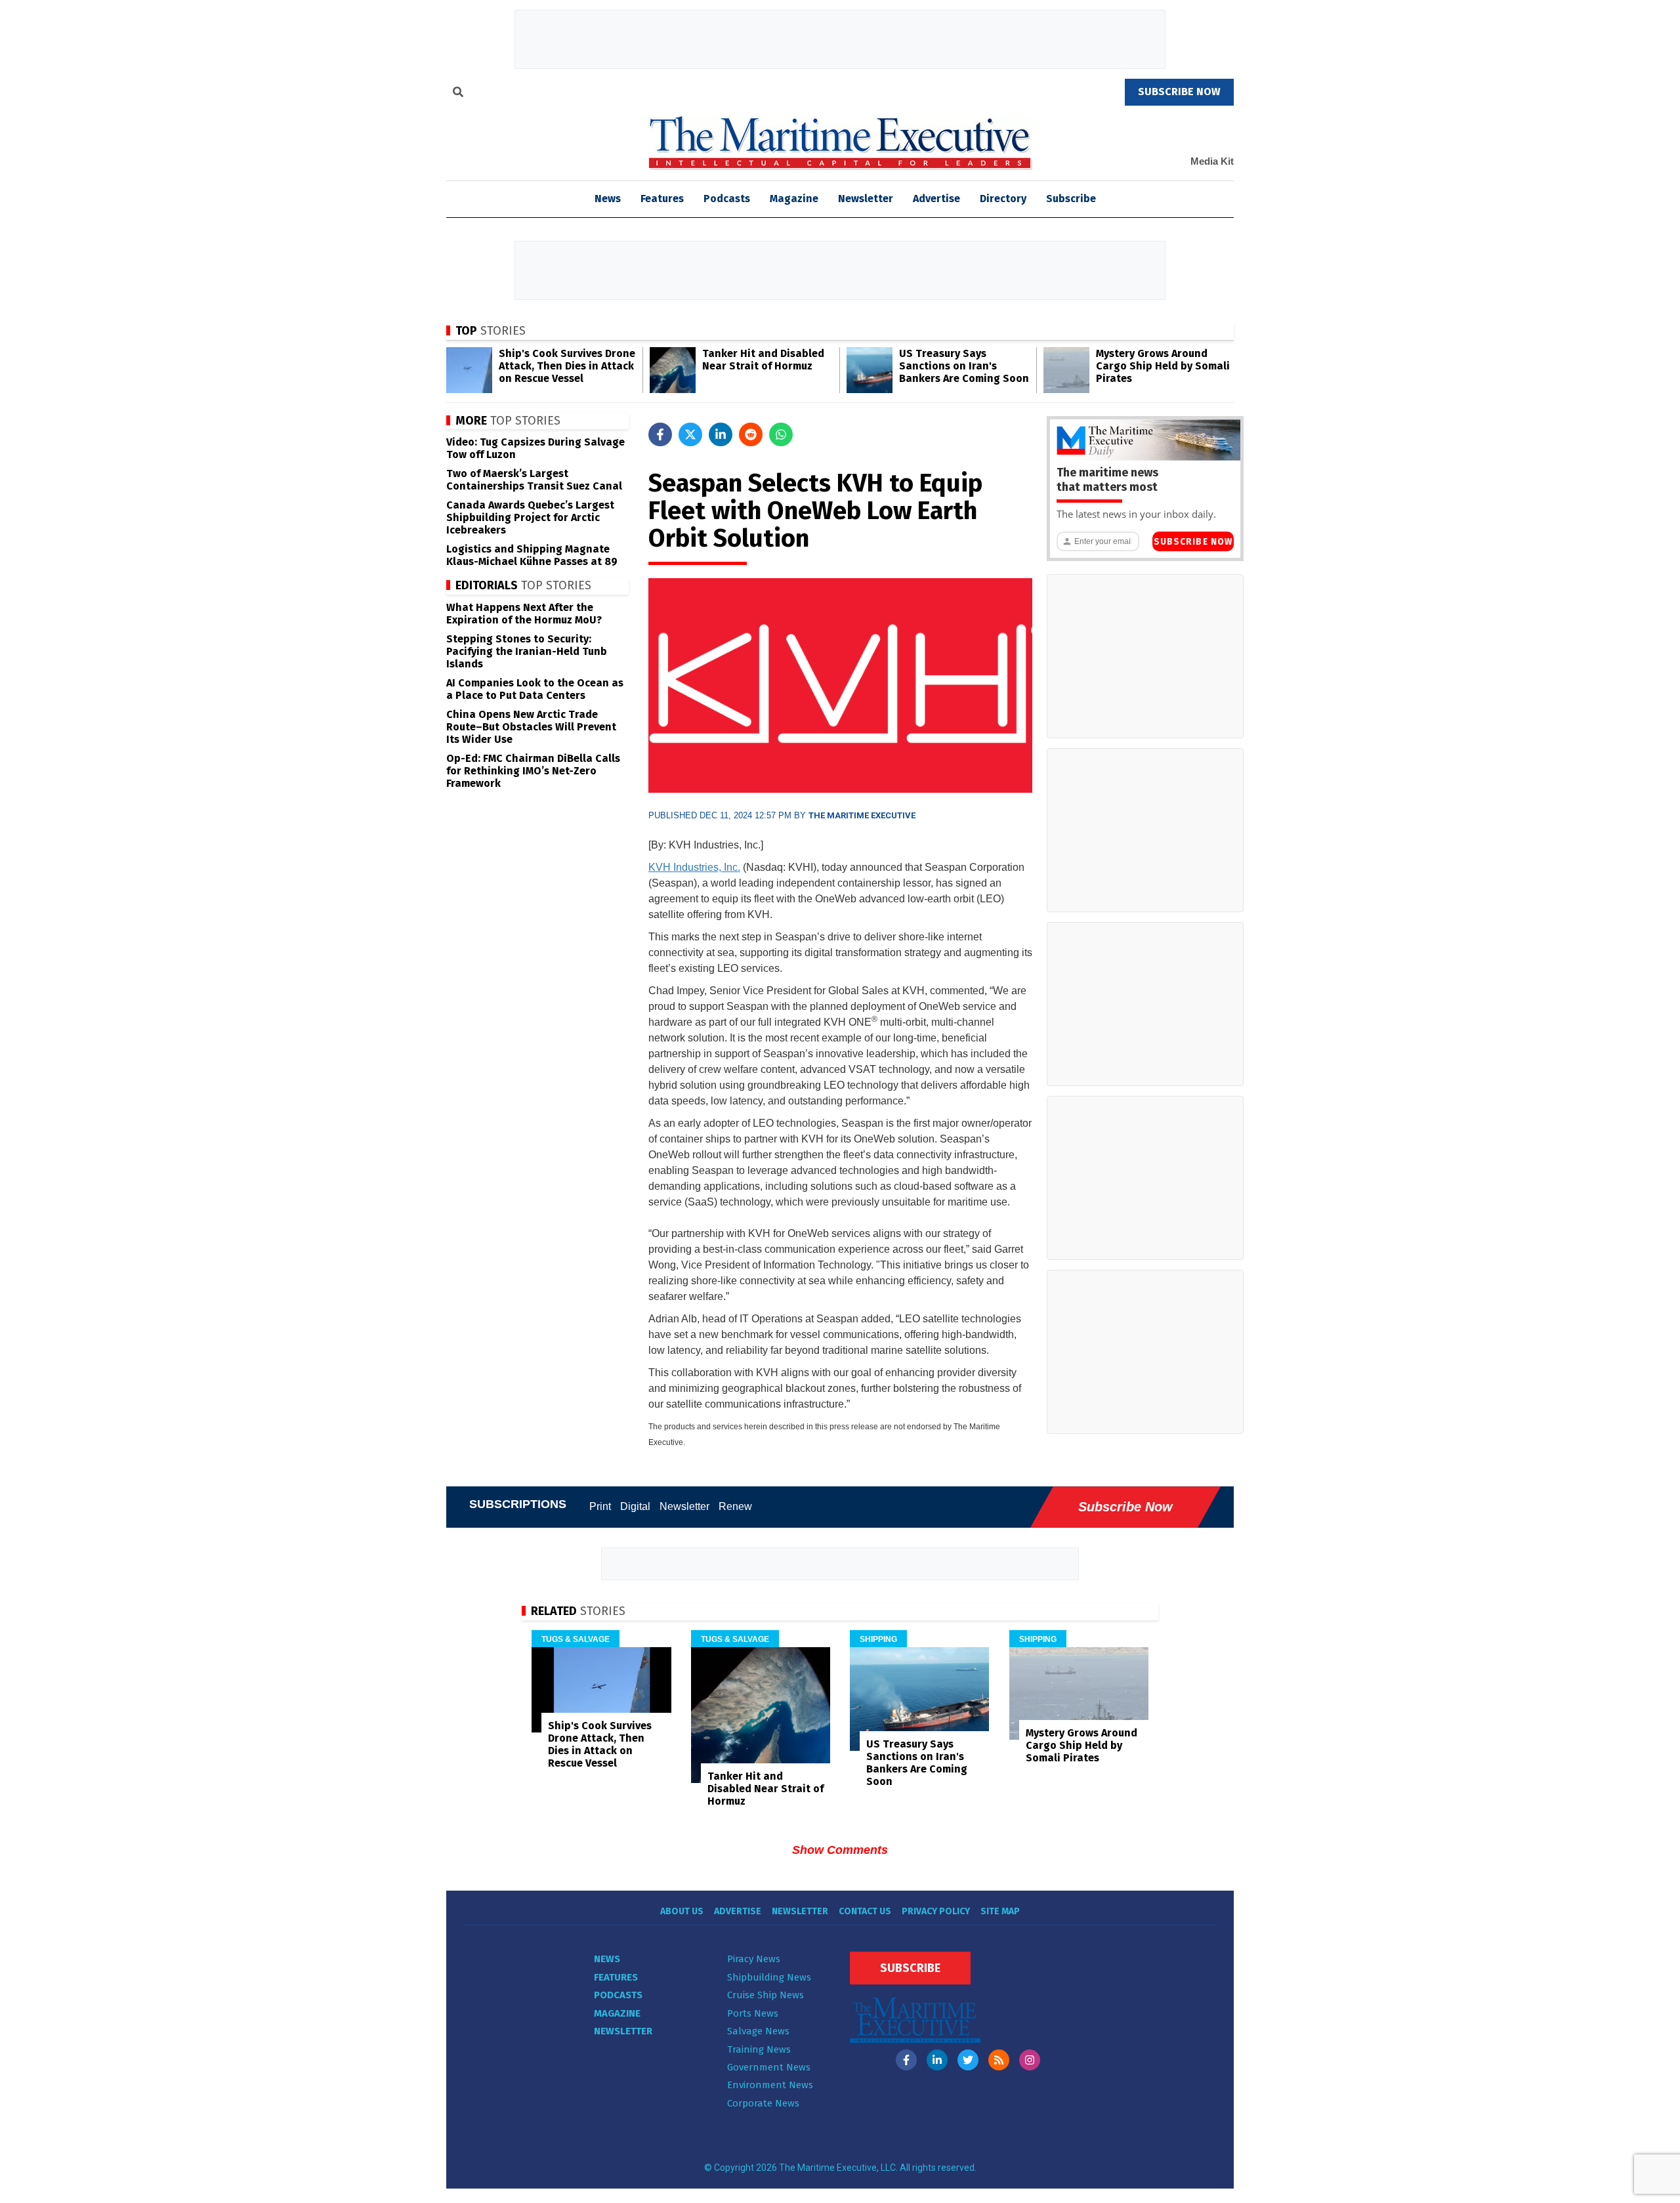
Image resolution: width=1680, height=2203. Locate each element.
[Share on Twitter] (690, 434)
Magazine (794, 199)
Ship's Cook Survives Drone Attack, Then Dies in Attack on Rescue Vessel (567, 366)
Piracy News (754, 1959)
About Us (682, 1911)
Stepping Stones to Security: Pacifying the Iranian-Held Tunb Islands (527, 651)
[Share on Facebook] (660, 434)
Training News (759, 2049)
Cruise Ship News (766, 1995)
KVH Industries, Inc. (694, 867)
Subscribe (1071, 199)
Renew (735, 1506)
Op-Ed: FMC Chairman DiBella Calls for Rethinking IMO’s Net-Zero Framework (533, 771)
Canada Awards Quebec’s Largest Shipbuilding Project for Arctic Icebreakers (530, 517)
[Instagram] (1030, 2060)
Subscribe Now (1193, 542)
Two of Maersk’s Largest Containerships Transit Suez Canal (534, 480)
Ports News (753, 2013)
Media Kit (1212, 161)
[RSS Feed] (999, 2060)
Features (662, 199)
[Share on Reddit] (751, 434)
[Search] (458, 94)
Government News (769, 2067)
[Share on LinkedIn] (721, 434)
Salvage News (758, 2031)
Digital (635, 1506)
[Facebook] (906, 2060)
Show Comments (840, 1850)
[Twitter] (968, 2060)
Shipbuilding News (769, 1977)
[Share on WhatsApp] (781, 434)
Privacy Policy (936, 1911)
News (607, 1959)
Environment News (770, 2085)
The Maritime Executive (862, 815)
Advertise (936, 199)
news (608, 199)
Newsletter (866, 199)
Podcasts (727, 199)
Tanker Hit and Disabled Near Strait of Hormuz (763, 360)
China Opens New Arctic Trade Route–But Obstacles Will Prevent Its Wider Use (531, 727)
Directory (1003, 199)
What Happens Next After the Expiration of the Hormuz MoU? (524, 614)
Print (600, 1506)
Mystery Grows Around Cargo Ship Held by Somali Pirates (1163, 366)
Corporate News (763, 2103)
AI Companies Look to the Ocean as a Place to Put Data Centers (535, 689)
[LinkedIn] (937, 2060)
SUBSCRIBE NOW (1179, 92)
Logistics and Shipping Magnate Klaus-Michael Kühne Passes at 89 (532, 555)
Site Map (1000, 1911)
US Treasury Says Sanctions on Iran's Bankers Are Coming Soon (964, 366)
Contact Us (865, 1911)
